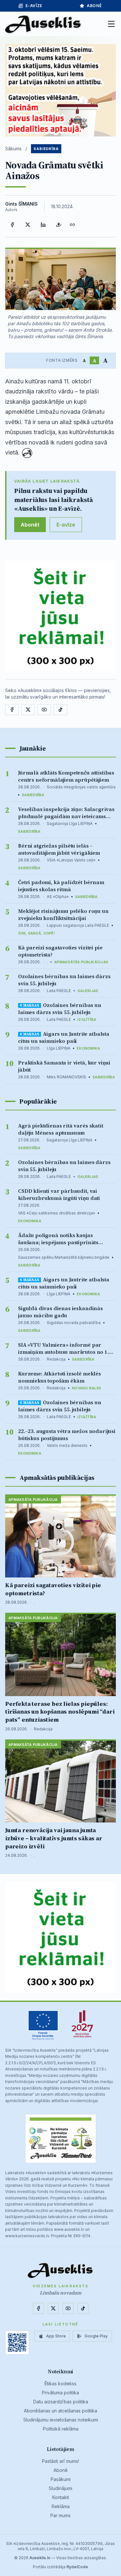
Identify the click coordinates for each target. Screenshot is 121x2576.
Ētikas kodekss (60, 2384)
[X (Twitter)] (28, 225)
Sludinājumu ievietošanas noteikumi (61, 2420)
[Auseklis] (43, 24)
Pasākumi (61, 2479)
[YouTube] (44, 710)
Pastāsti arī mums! (60, 2461)
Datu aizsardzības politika (61, 2402)
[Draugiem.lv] (59, 225)
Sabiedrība (46, 149)
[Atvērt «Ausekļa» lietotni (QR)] (17, 2343)
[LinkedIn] (43, 225)
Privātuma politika (60, 2393)
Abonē (61, 2470)
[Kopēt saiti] (72, 225)
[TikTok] (60, 710)
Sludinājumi (60, 2488)
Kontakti (61, 2497)
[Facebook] (12, 225)
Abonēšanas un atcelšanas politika (60, 2411)
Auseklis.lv (40, 2558)
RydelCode (77, 2567)
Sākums (13, 149)
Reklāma (61, 2506)
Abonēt (30, 525)
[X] (28, 710)
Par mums (60, 2515)
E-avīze (34, 6)
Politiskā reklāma (61, 2429)
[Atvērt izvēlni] (111, 24)
